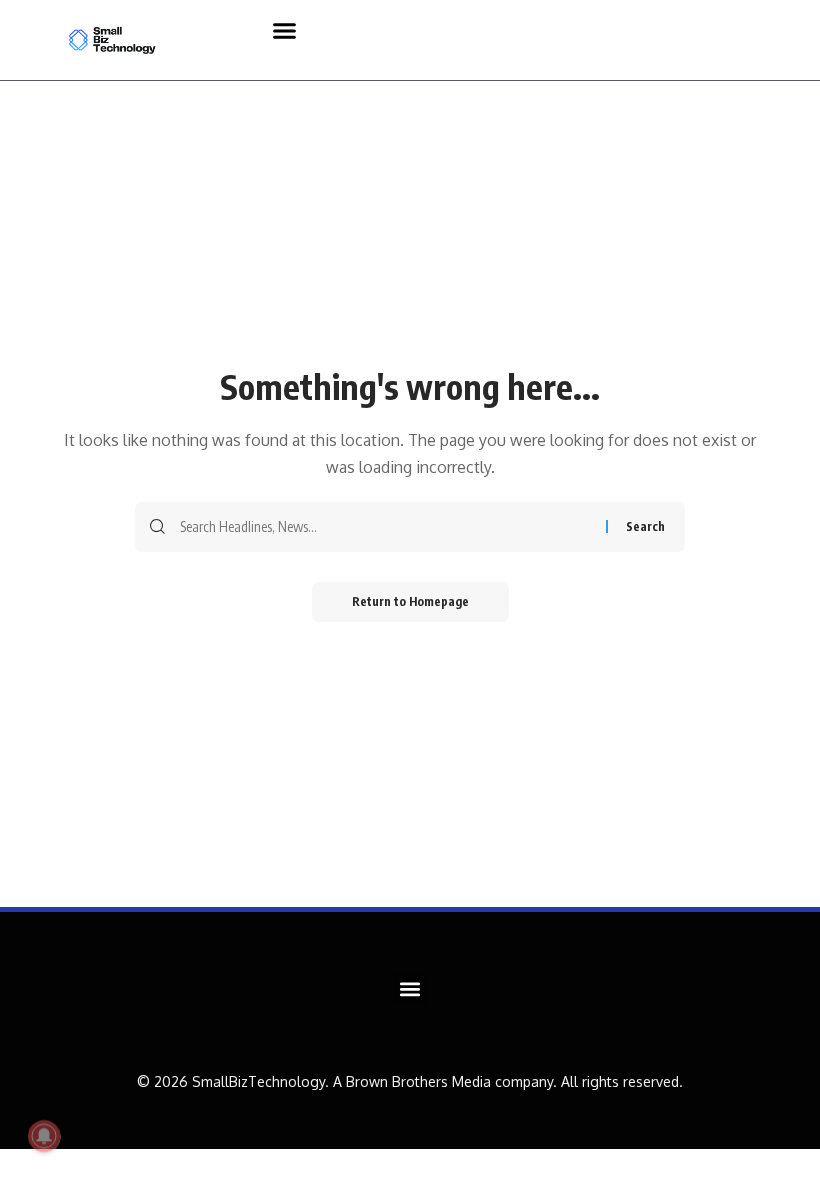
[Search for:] (385, 527)
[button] (285, 30)
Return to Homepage (410, 601)
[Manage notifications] (44, 1136)
